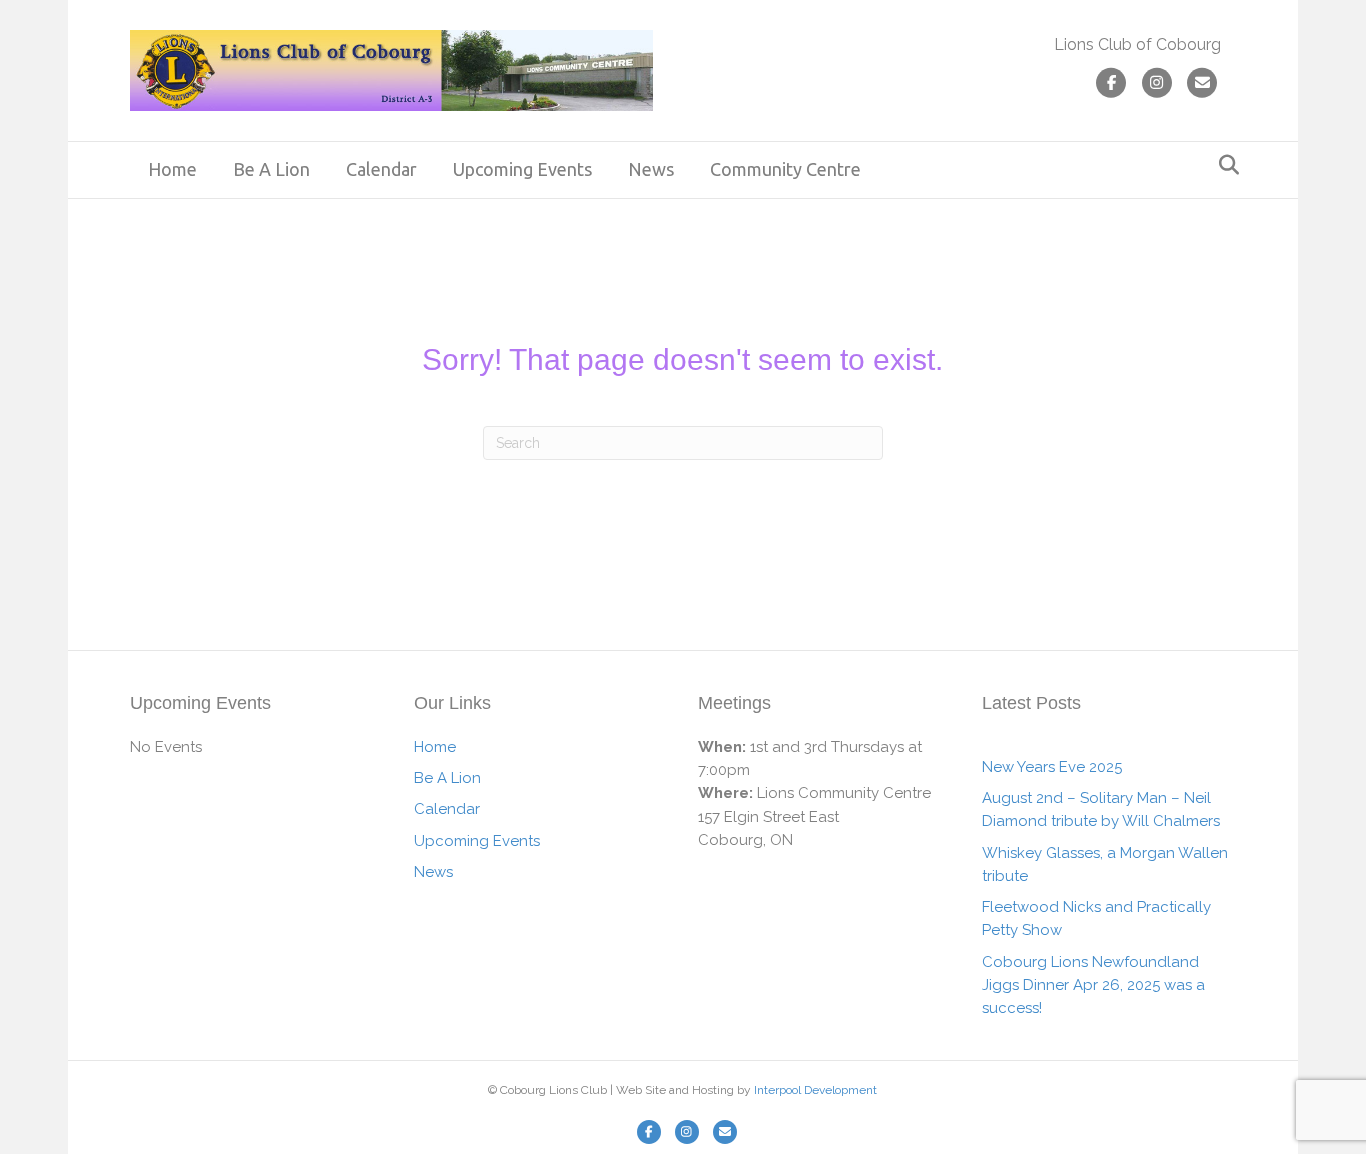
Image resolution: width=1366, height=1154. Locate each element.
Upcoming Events (522, 169)
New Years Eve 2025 (1052, 767)
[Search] (1223, 165)
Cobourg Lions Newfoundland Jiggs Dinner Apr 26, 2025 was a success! (1093, 985)
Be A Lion (271, 169)
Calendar (381, 169)
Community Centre (785, 169)
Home (172, 169)
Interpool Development (815, 1090)
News (651, 169)
